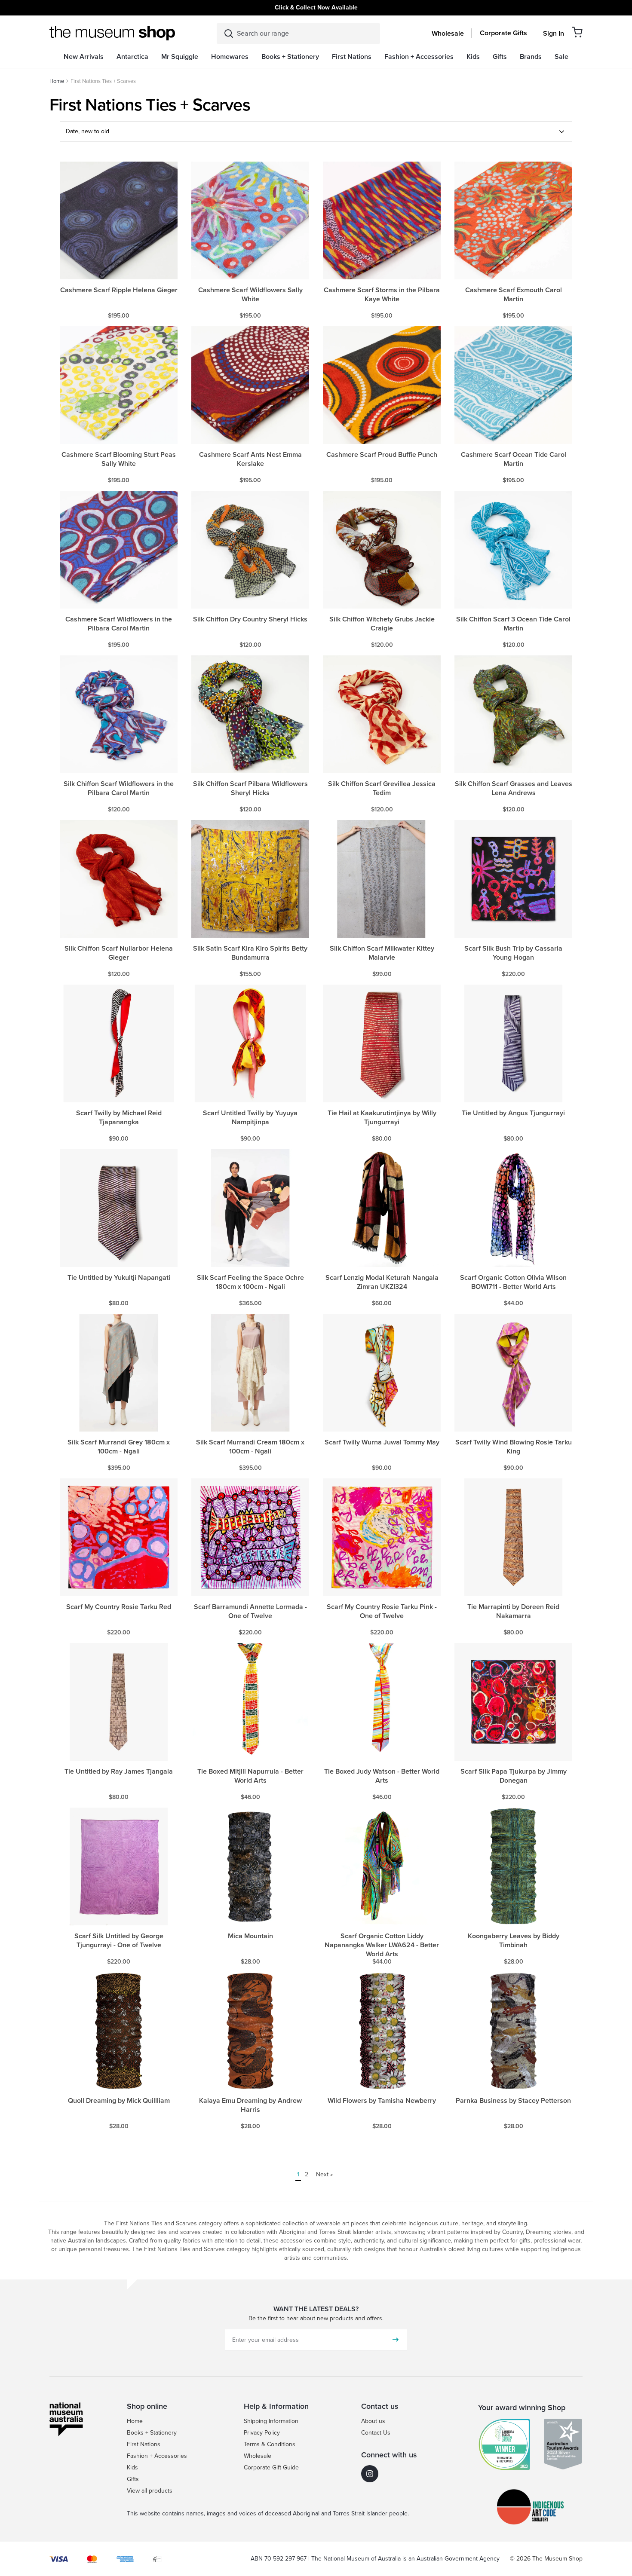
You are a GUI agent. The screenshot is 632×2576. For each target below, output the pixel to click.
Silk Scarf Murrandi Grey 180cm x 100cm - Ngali (119, 1447)
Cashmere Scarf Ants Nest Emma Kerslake (250, 459)
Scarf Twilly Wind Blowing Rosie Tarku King (514, 1447)
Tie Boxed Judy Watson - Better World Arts (382, 1776)
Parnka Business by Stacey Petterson (513, 2101)
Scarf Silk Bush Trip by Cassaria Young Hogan (513, 953)
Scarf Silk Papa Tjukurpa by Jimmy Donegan (514, 1776)
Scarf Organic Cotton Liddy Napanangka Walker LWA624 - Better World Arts (382, 1945)
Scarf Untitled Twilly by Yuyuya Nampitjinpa (250, 1118)
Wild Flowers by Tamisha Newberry (382, 2101)
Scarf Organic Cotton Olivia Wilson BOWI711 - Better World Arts (513, 1282)
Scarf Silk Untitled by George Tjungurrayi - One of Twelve (119, 1941)
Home (57, 81)
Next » (324, 2174)
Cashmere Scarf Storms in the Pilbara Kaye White (382, 295)
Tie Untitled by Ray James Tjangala (119, 1772)
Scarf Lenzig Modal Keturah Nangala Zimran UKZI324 (382, 1282)
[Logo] (112, 33)
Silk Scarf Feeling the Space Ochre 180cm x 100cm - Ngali (250, 1282)
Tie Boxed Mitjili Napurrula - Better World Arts (250, 1776)
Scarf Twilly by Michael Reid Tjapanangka (119, 1118)
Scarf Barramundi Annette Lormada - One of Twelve (250, 1612)
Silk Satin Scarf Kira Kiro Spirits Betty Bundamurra (250, 953)
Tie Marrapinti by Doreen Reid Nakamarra (513, 1612)
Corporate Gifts (503, 33)
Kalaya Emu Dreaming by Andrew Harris (250, 2105)
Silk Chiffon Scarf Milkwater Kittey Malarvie (382, 953)
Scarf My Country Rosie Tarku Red (119, 1607)
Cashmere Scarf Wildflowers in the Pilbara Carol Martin (119, 624)
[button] (577, 32)
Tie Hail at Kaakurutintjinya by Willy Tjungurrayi (382, 1118)
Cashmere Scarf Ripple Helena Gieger (119, 290)
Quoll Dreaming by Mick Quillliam (119, 2101)
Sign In (554, 34)
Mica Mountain (250, 1936)
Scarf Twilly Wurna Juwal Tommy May (382, 1442)
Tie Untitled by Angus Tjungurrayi (513, 1113)
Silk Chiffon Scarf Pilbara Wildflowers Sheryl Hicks (250, 789)
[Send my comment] (396, 2340)
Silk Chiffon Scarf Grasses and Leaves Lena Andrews (514, 789)
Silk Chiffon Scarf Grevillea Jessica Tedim (382, 789)
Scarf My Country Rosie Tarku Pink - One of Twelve (382, 1612)
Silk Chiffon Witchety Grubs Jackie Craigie (382, 624)
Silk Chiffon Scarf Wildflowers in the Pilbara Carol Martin (119, 789)
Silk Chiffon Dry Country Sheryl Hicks (250, 620)
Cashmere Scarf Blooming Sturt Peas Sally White (119, 459)
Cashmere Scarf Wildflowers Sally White (250, 295)
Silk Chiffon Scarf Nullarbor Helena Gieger (119, 953)
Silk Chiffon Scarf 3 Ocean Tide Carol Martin (513, 624)
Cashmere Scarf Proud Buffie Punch (382, 455)
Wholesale (448, 34)
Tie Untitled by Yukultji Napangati (119, 1278)
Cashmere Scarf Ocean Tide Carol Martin (514, 459)
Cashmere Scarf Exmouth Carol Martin (514, 295)
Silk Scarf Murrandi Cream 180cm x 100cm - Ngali (250, 1447)
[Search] (229, 34)
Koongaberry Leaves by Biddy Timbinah (514, 1941)
